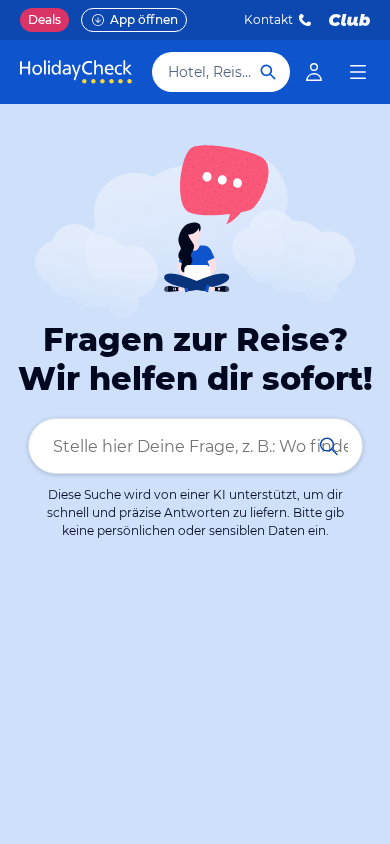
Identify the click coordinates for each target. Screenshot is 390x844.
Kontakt (268, 19)
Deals (44, 19)
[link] (314, 72)
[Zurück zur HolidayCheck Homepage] (76, 72)
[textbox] (195, 446)
